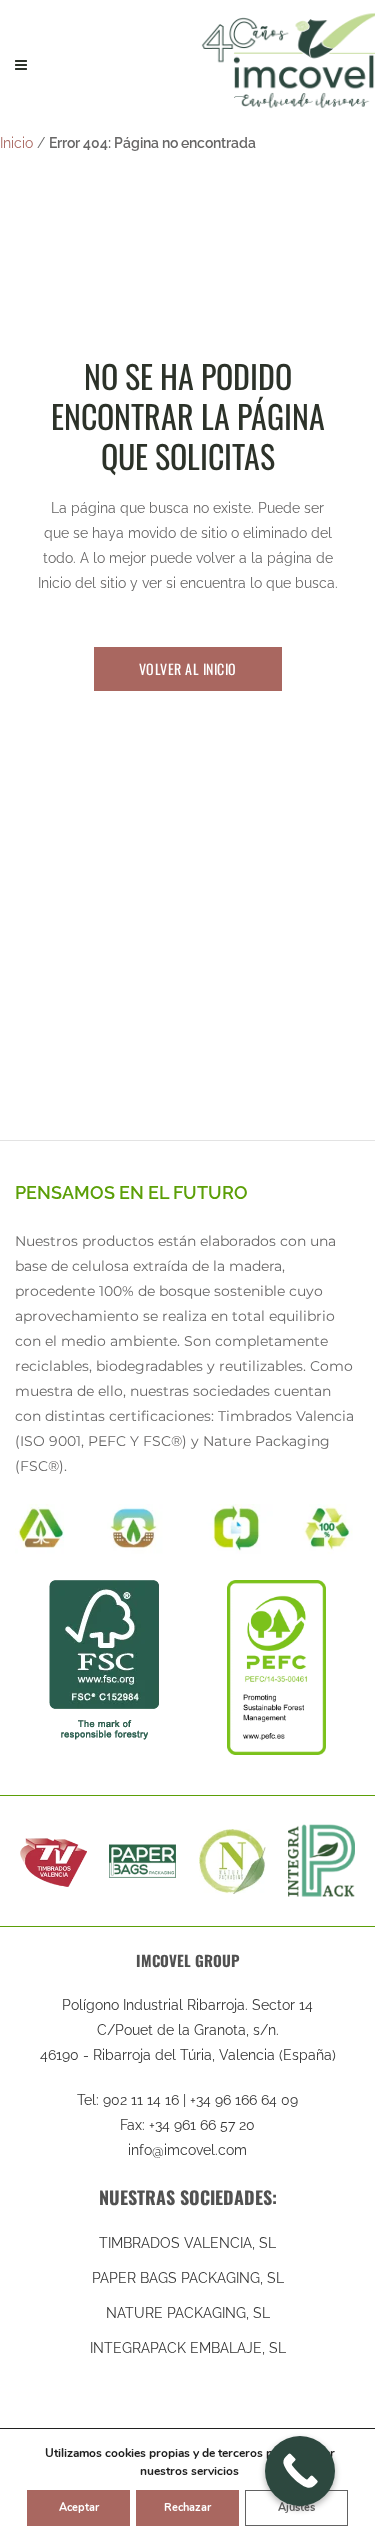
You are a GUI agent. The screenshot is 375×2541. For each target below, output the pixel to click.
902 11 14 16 (141, 2100)
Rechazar (187, 2507)
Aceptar (79, 2507)
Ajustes (296, 2507)
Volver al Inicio (188, 668)
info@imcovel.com (187, 2150)
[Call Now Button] (300, 2471)
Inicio (16, 143)
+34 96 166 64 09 (244, 2100)
